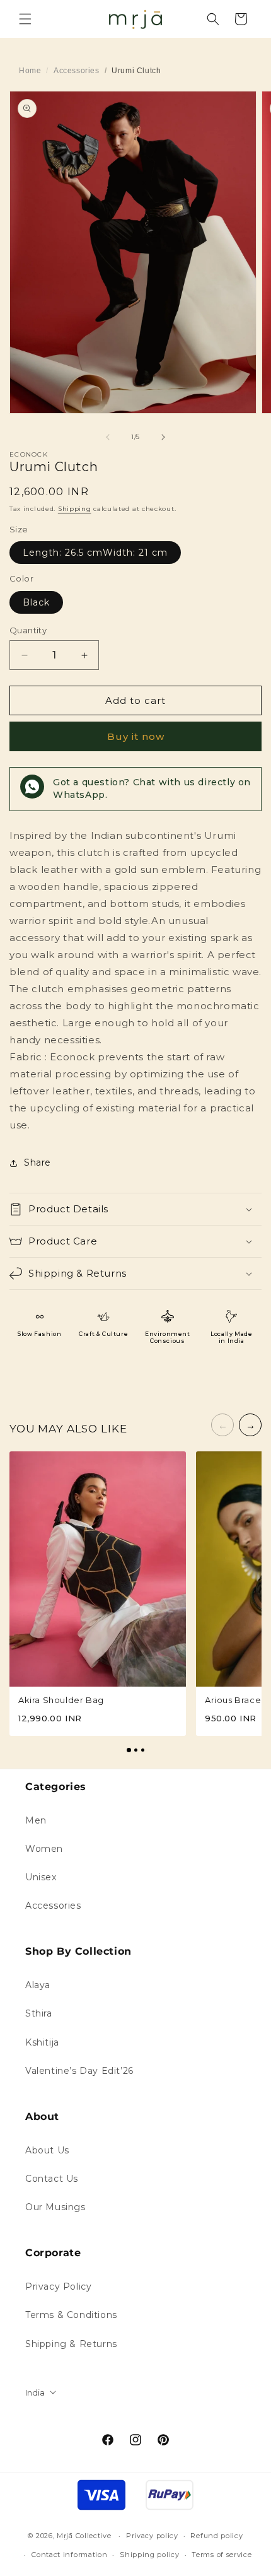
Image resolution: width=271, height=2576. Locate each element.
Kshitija (42, 2042)
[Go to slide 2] (136, 1750)
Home (30, 71)
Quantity (28, 630)
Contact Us (52, 2179)
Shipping (75, 509)
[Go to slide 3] (143, 1750)
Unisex (41, 1877)
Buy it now (136, 736)
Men (36, 1820)
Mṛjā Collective (84, 2536)
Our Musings (55, 2207)
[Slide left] (108, 437)
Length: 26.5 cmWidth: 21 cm (95, 553)
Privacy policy (152, 2536)
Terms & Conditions (71, 2315)
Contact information (69, 2555)
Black (36, 602)
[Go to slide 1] (129, 1750)
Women (44, 1849)
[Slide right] (163, 437)
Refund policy (216, 2536)
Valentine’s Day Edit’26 (79, 2071)
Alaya (38, 1985)
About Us (47, 2150)
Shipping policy (150, 2555)
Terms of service (222, 2555)
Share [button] (37, 1162)
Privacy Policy (58, 2286)
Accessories (77, 71)
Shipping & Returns (71, 2344)
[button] (25, 19)
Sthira (39, 2013)
